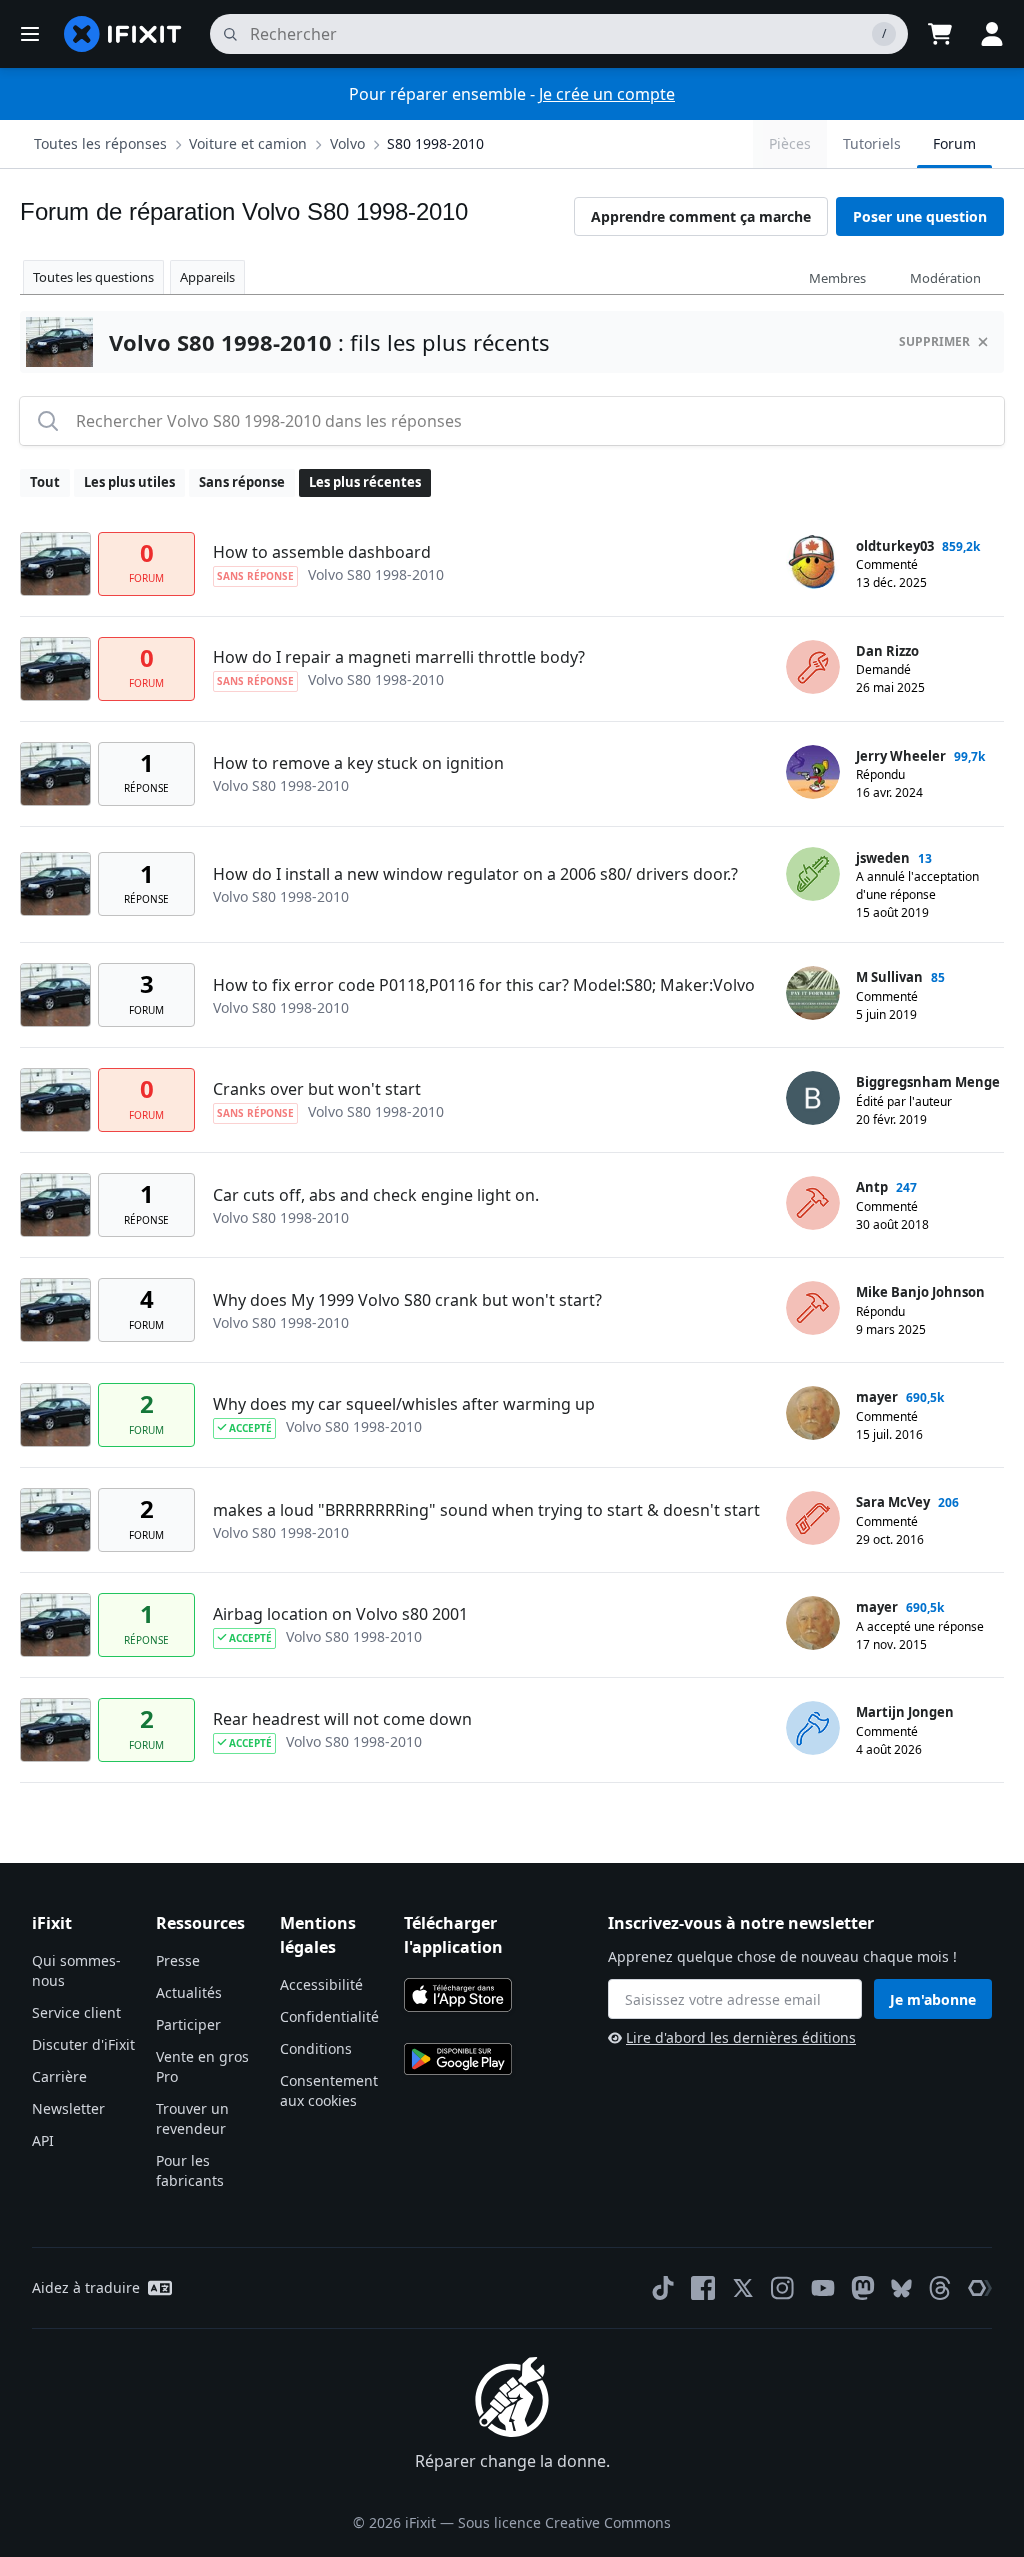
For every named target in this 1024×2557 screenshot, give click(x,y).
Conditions (316, 2048)
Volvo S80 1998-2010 (376, 574)
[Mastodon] (863, 2288)
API (43, 2140)
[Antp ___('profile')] (813, 1203)
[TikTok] (663, 2288)
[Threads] (940, 2288)
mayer (877, 1397)
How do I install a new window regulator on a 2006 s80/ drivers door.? (475, 874)
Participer (188, 2024)
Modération (945, 278)
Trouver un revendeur (192, 2118)
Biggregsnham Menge (928, 1082)
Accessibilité (321, 1984)
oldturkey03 (895, 546)
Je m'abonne (933, 1999)
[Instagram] (783, 2288)
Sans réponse (242, 482)
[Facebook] (703, 2288)
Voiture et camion (248, 143)
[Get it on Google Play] (458, 2059)
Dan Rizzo (887, 651)
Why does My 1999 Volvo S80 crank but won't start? (407, 1300)
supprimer (934, 341)
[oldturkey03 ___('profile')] (813, 562)
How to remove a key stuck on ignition (358, 763)
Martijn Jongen (905, 1712)
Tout (45, 482)
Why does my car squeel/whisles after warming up (404, 1404)
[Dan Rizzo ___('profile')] (813, 667)
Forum (954, 143)
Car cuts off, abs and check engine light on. (376, 1195)
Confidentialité (329, 2016)
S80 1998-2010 (435, 143)
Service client (76, 2012)
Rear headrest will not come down (342, 1719)
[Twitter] (743, 2288)
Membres (837, 278)
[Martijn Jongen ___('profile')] (813, 1728)
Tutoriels (872, 143)
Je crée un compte (607, 94)
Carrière (59, 2076)
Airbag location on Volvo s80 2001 (340, 1614)
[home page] (123, 34)
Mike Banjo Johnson (920, 1292)
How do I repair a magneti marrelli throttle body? (399, 657)
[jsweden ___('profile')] (813, 874)
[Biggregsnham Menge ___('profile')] (813, 1098)
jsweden (883, 858)
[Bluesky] (901, 2288)
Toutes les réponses (100, 143)
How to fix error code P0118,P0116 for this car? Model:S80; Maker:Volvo (484, 985)
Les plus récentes (365, 482)
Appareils (207, 277)
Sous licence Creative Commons (564, 2522)
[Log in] (992, 34)
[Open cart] (940, 34)
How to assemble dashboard (322, 552)
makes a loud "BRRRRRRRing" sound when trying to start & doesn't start (486, 1510)
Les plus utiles (129, 482)
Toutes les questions (93, 277)
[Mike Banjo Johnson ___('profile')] (813, 1308)
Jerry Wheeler (901, 756)
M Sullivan (889, 977)
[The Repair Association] (980, 2288)
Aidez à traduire (86, 2287)
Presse (178, 1960)
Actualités (189, 1992)
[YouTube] (823, 2288)
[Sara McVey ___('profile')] (813, 1518)
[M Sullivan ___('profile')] (813, 993)
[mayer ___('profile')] (813, 1413)
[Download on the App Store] (458, 1995)
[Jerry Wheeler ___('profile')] (813, 772)
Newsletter (68, 2108)
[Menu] (30, 34)
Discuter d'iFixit (83, 2044)
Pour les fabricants (190, 2170)
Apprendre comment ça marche (701, 216)
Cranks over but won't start (317, 1089)
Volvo (347, 143)
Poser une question (920, 216)
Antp (872, 1187)
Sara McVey (893, 1502)
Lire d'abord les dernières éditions (741, 2037)
